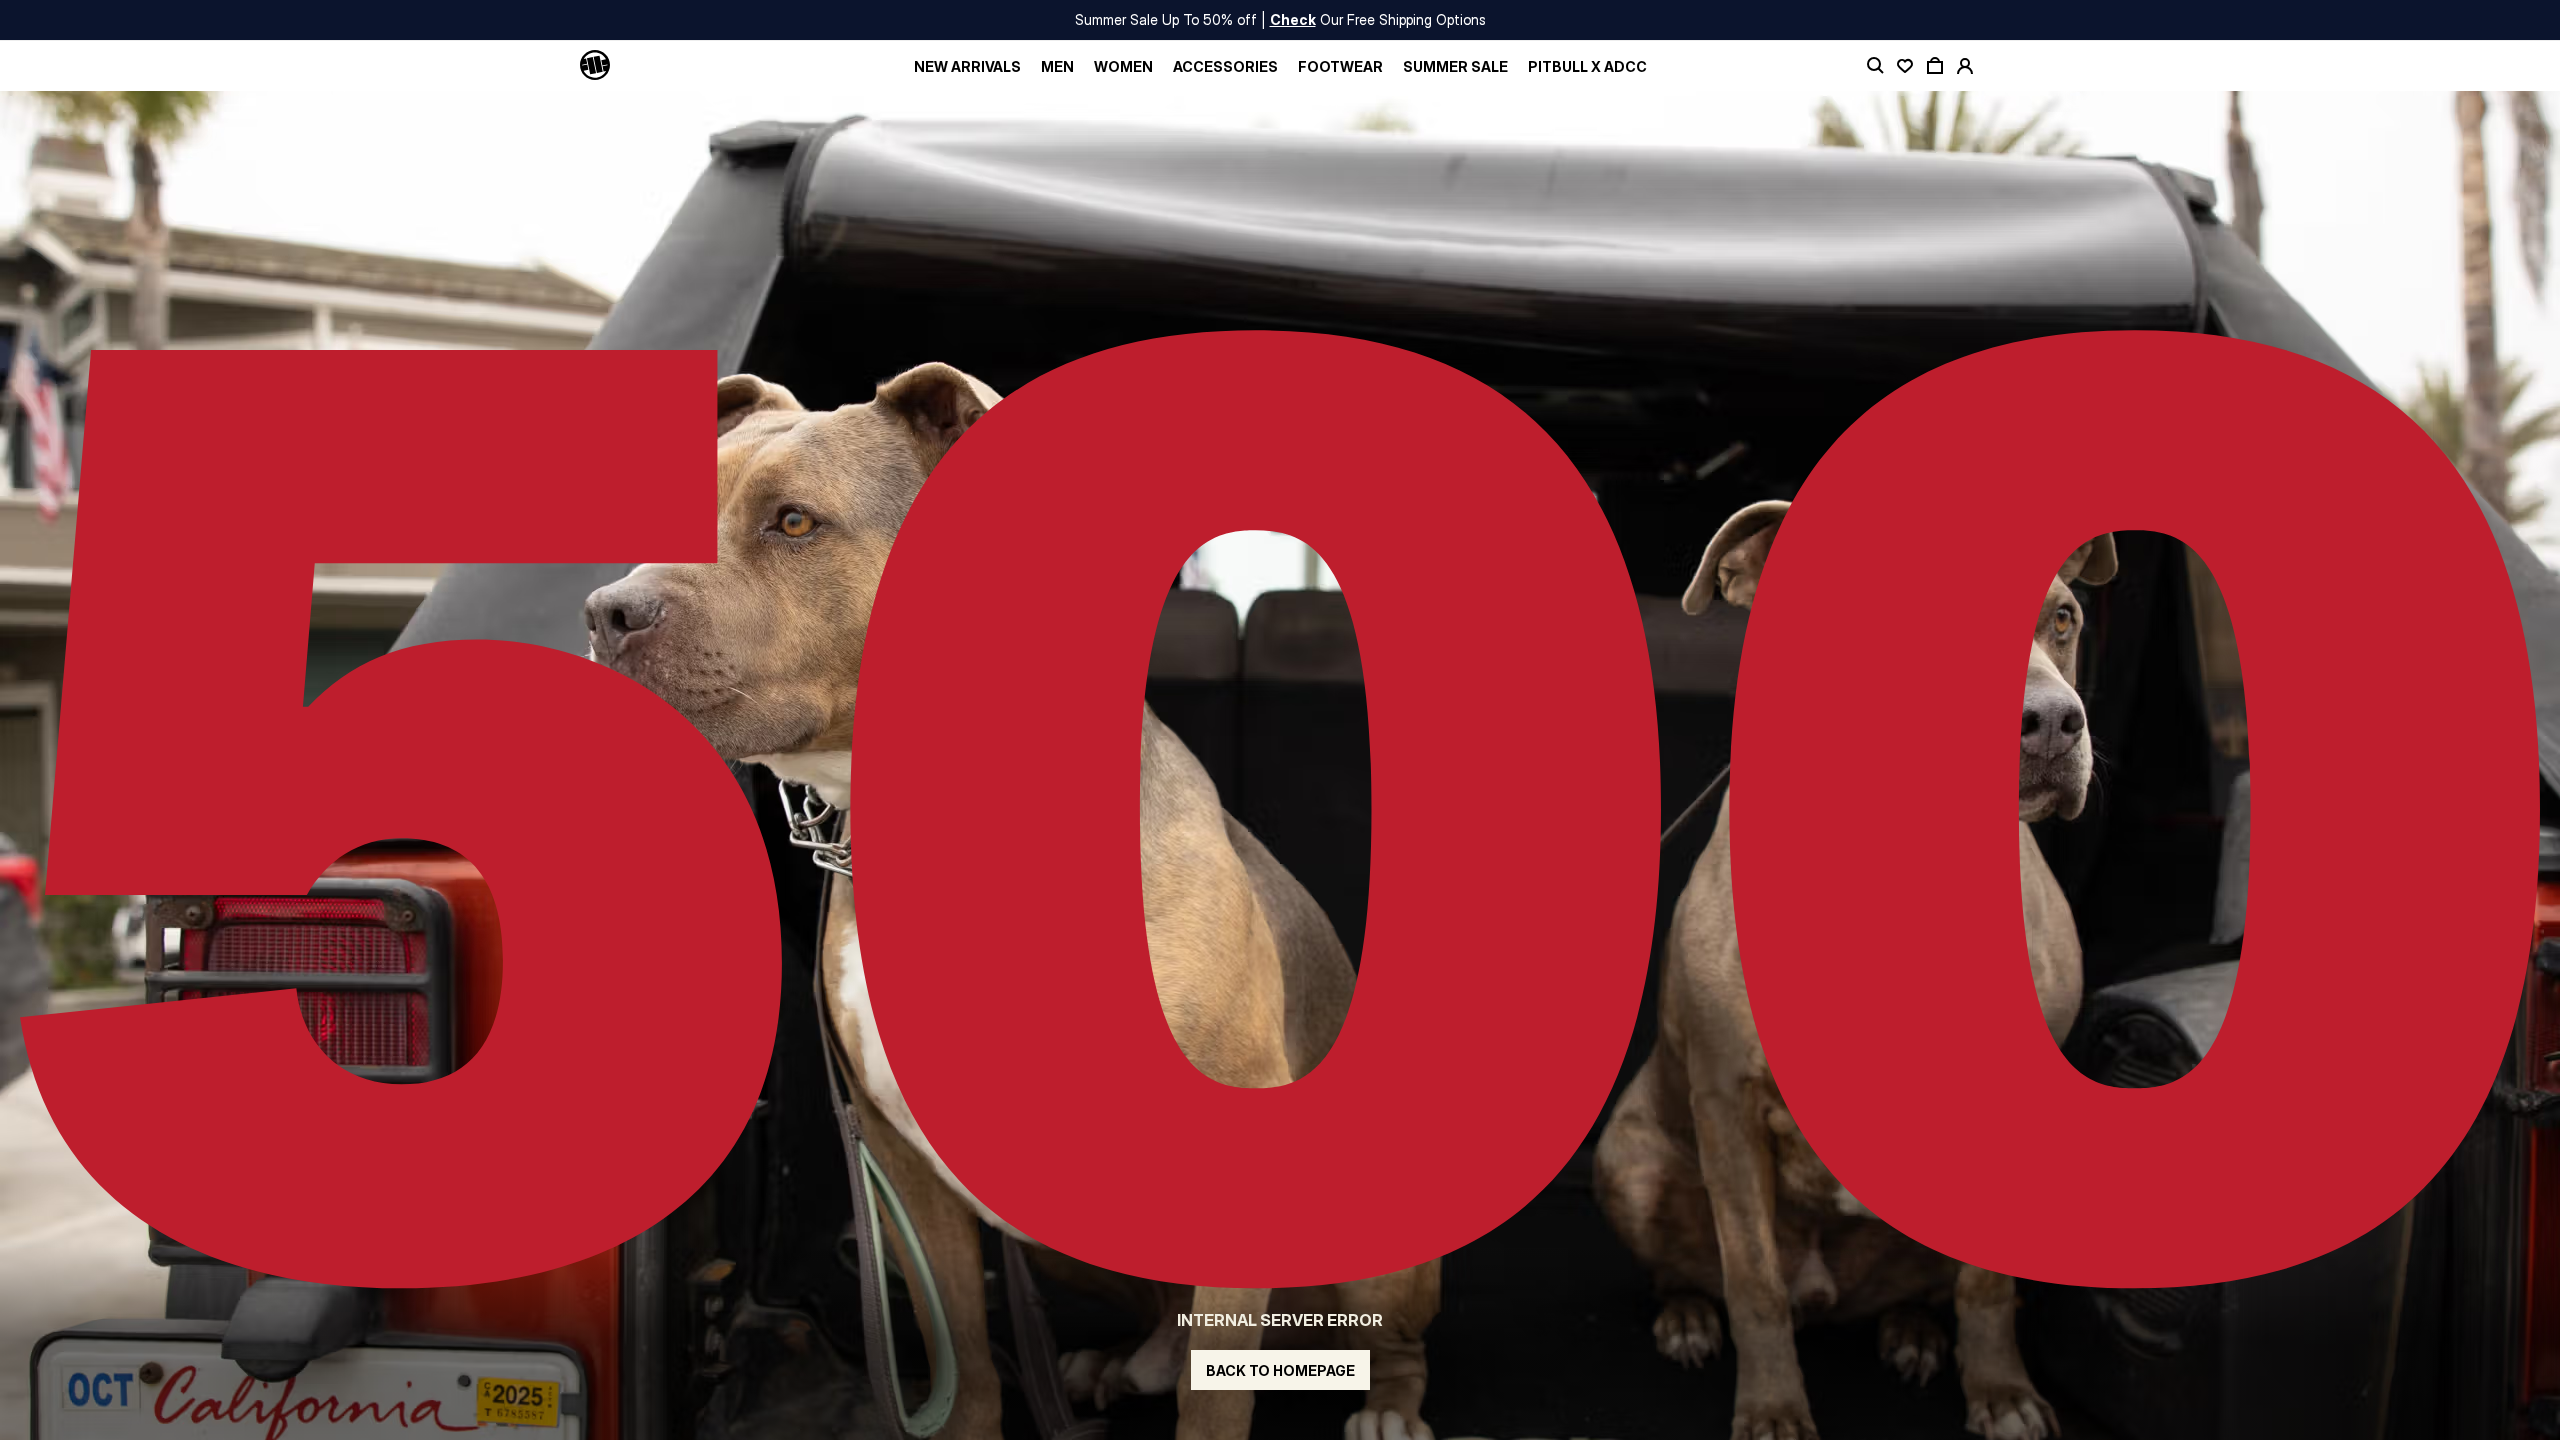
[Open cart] (1935, 66)
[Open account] (1965, 66)
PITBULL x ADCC (1587, 66)
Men (1057, 66)
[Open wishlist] (1905, 66)
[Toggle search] (1875, 66)
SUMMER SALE (1455, 66)
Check (1293, 19)
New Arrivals (967, 66)
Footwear (1340, 66)
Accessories (1225, 66)
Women (1123, 66)
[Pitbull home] (595, 66)
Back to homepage (1280, 1370)
